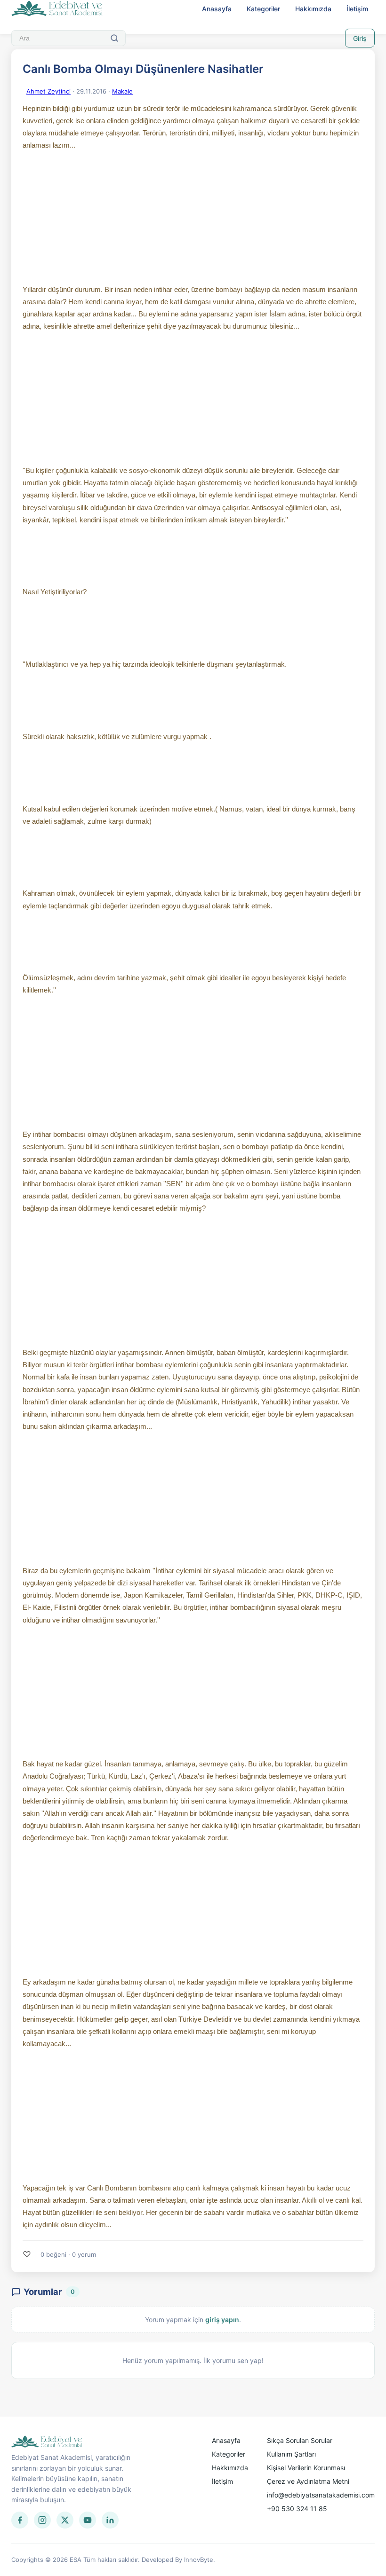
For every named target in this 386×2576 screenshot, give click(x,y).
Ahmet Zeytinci (48, 91)
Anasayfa (217, 9)
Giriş (360, 38)
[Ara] (114, 38)
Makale (122, 91)
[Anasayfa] (57, 9)
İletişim (357, 9)
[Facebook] (20, 2520)
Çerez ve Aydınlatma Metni (308, 2481)
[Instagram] (42, 2520)
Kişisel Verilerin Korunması (306, 2468)
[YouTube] (88, 2520)
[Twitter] (65, 2520)
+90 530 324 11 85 (297, 2509)
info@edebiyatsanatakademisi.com (321, 2495)
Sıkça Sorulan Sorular (300, 2440)
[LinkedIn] (110, 2520)
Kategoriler (263, 9)
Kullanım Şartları (291, 2454)
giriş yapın (222, 2320)
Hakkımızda (313, 9)
